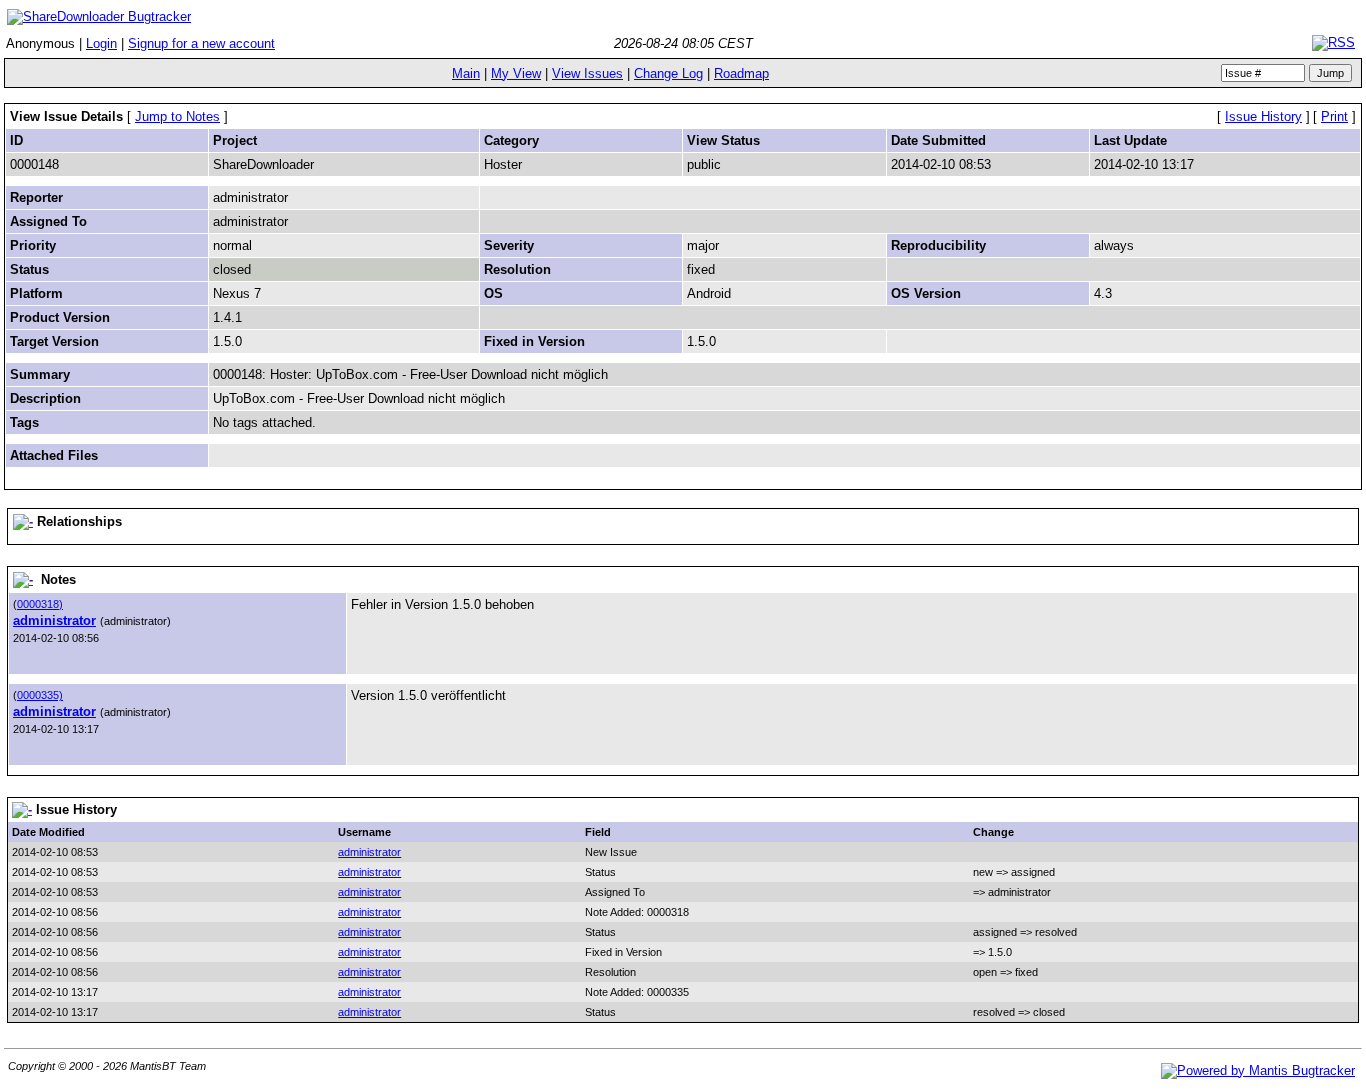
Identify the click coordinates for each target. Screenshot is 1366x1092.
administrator (54, 620)
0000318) (40, 604)
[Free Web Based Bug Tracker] (1258, 1070)
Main (466, 73)
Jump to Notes (177, 116)
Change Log (668, 73)
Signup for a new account (201, 43)
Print (1334, 116)
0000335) (40, 695)
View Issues (587, 73)
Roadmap (741, 73)
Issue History (1263, 116)
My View (516, 73)
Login (101, 43)
